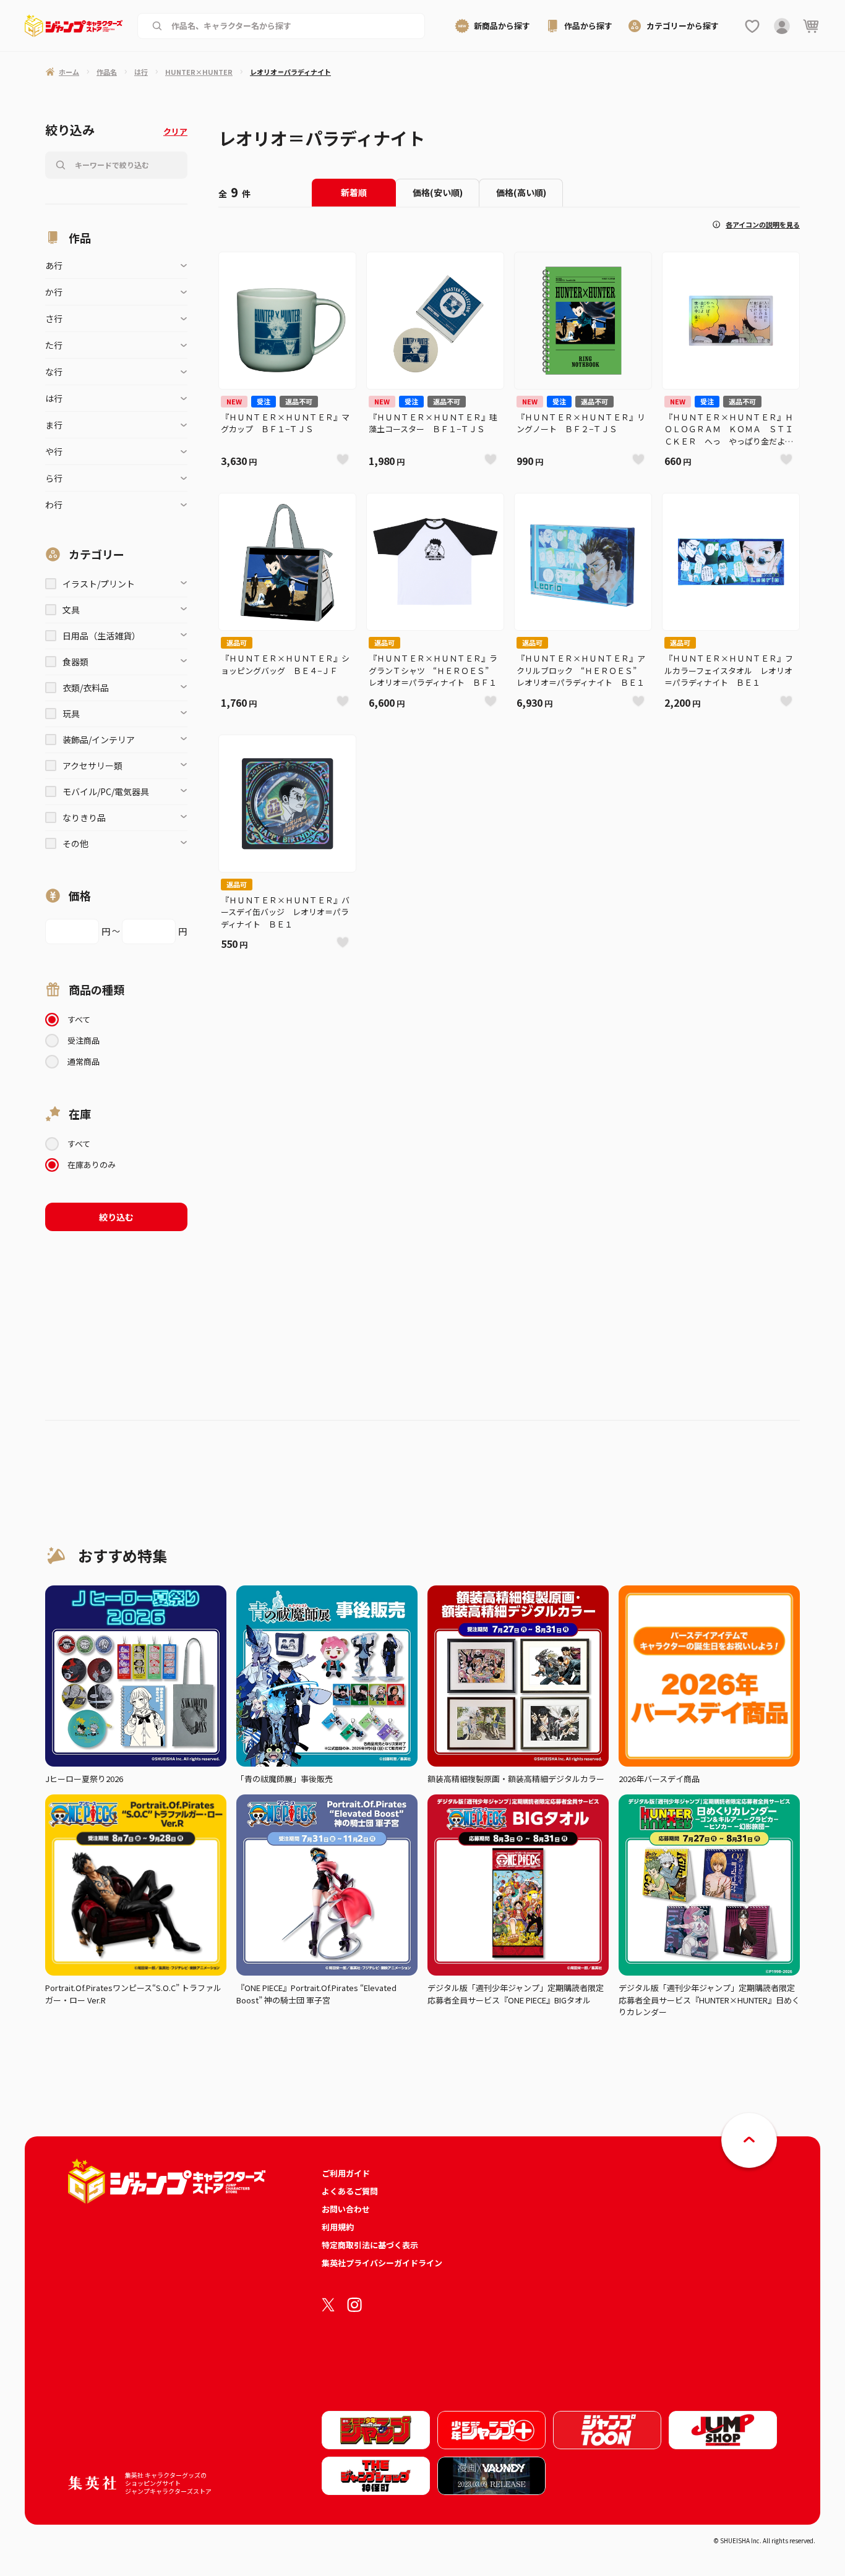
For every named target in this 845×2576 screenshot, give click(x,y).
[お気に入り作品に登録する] (343, 459)
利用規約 (338, 2227)
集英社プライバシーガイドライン (382, 2263)
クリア (175, 131)
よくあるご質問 (350, 2191)
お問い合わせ (346, 2209)
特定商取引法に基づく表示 (370, 2245)
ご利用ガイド (346, 2173)
